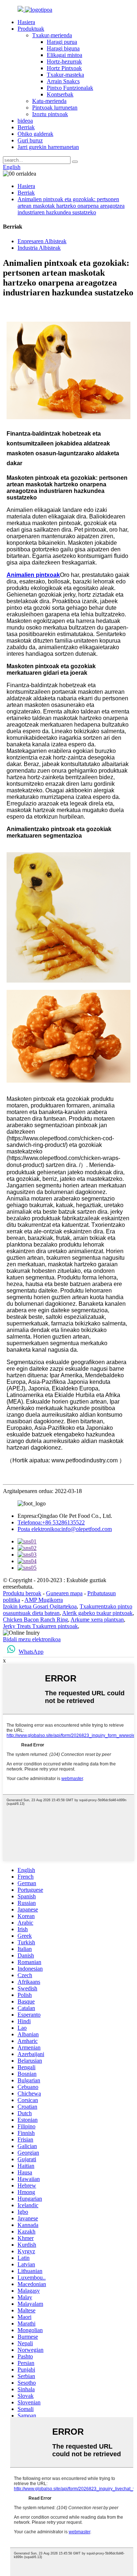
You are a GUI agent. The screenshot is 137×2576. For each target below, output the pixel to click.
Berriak (26, 127)
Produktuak (31, 29)
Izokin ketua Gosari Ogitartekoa (40, 1606)
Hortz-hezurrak (64, 62)
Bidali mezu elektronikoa (32, 1639)
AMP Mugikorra (44, 1600)
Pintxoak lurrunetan (55, 108)
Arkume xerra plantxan (97, 1620)
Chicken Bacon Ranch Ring (35, 1620)
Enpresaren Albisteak (42, 241)
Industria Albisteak (39, 248)
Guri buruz (30, 140)
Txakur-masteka (65, 75)
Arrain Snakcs (63, 81)
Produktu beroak (22, 1593)
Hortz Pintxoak (64, 68)
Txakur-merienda (52, 35)
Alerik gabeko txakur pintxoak (97, 1613)
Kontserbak (60, 94)
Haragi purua (62, 42)
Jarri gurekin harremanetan (48, 147)
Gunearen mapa (64, 1593)
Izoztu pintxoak (50, 114)
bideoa (25, 121)
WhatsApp (31, 1652)
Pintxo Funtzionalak (70, 88)
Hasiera (26, 22)
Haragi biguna (63, 48)
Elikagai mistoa (64, 55)
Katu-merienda (49, 101)
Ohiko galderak (35, 134)
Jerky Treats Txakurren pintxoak (40, 1626)
